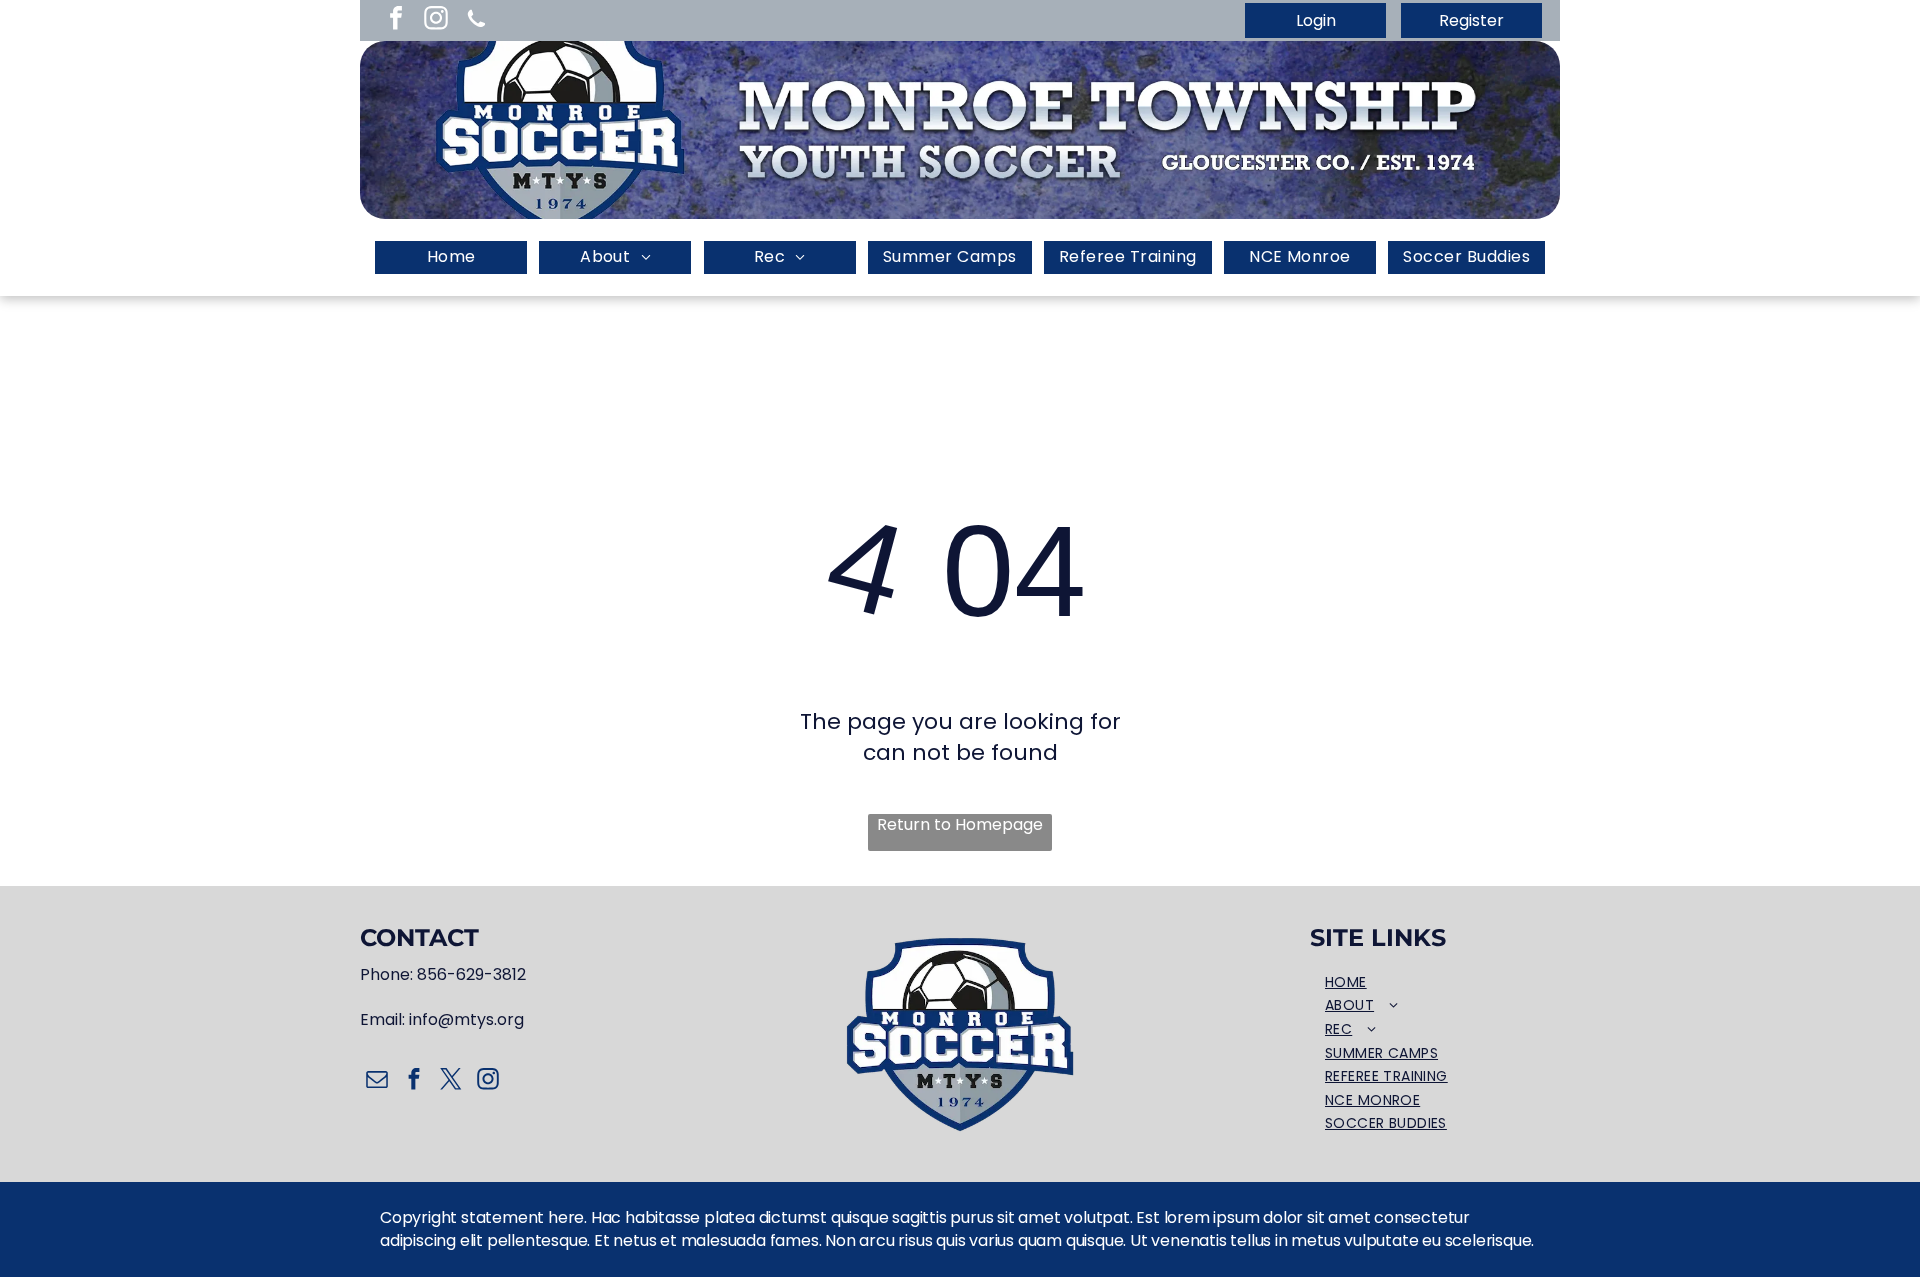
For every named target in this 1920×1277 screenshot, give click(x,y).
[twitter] (450, 1081)
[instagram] (436, 20)
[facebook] (396, 20)
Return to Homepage (960, 825)
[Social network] (476, 20)
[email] (376, 1081)
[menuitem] (451, 257)
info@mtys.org (466, 1019)
